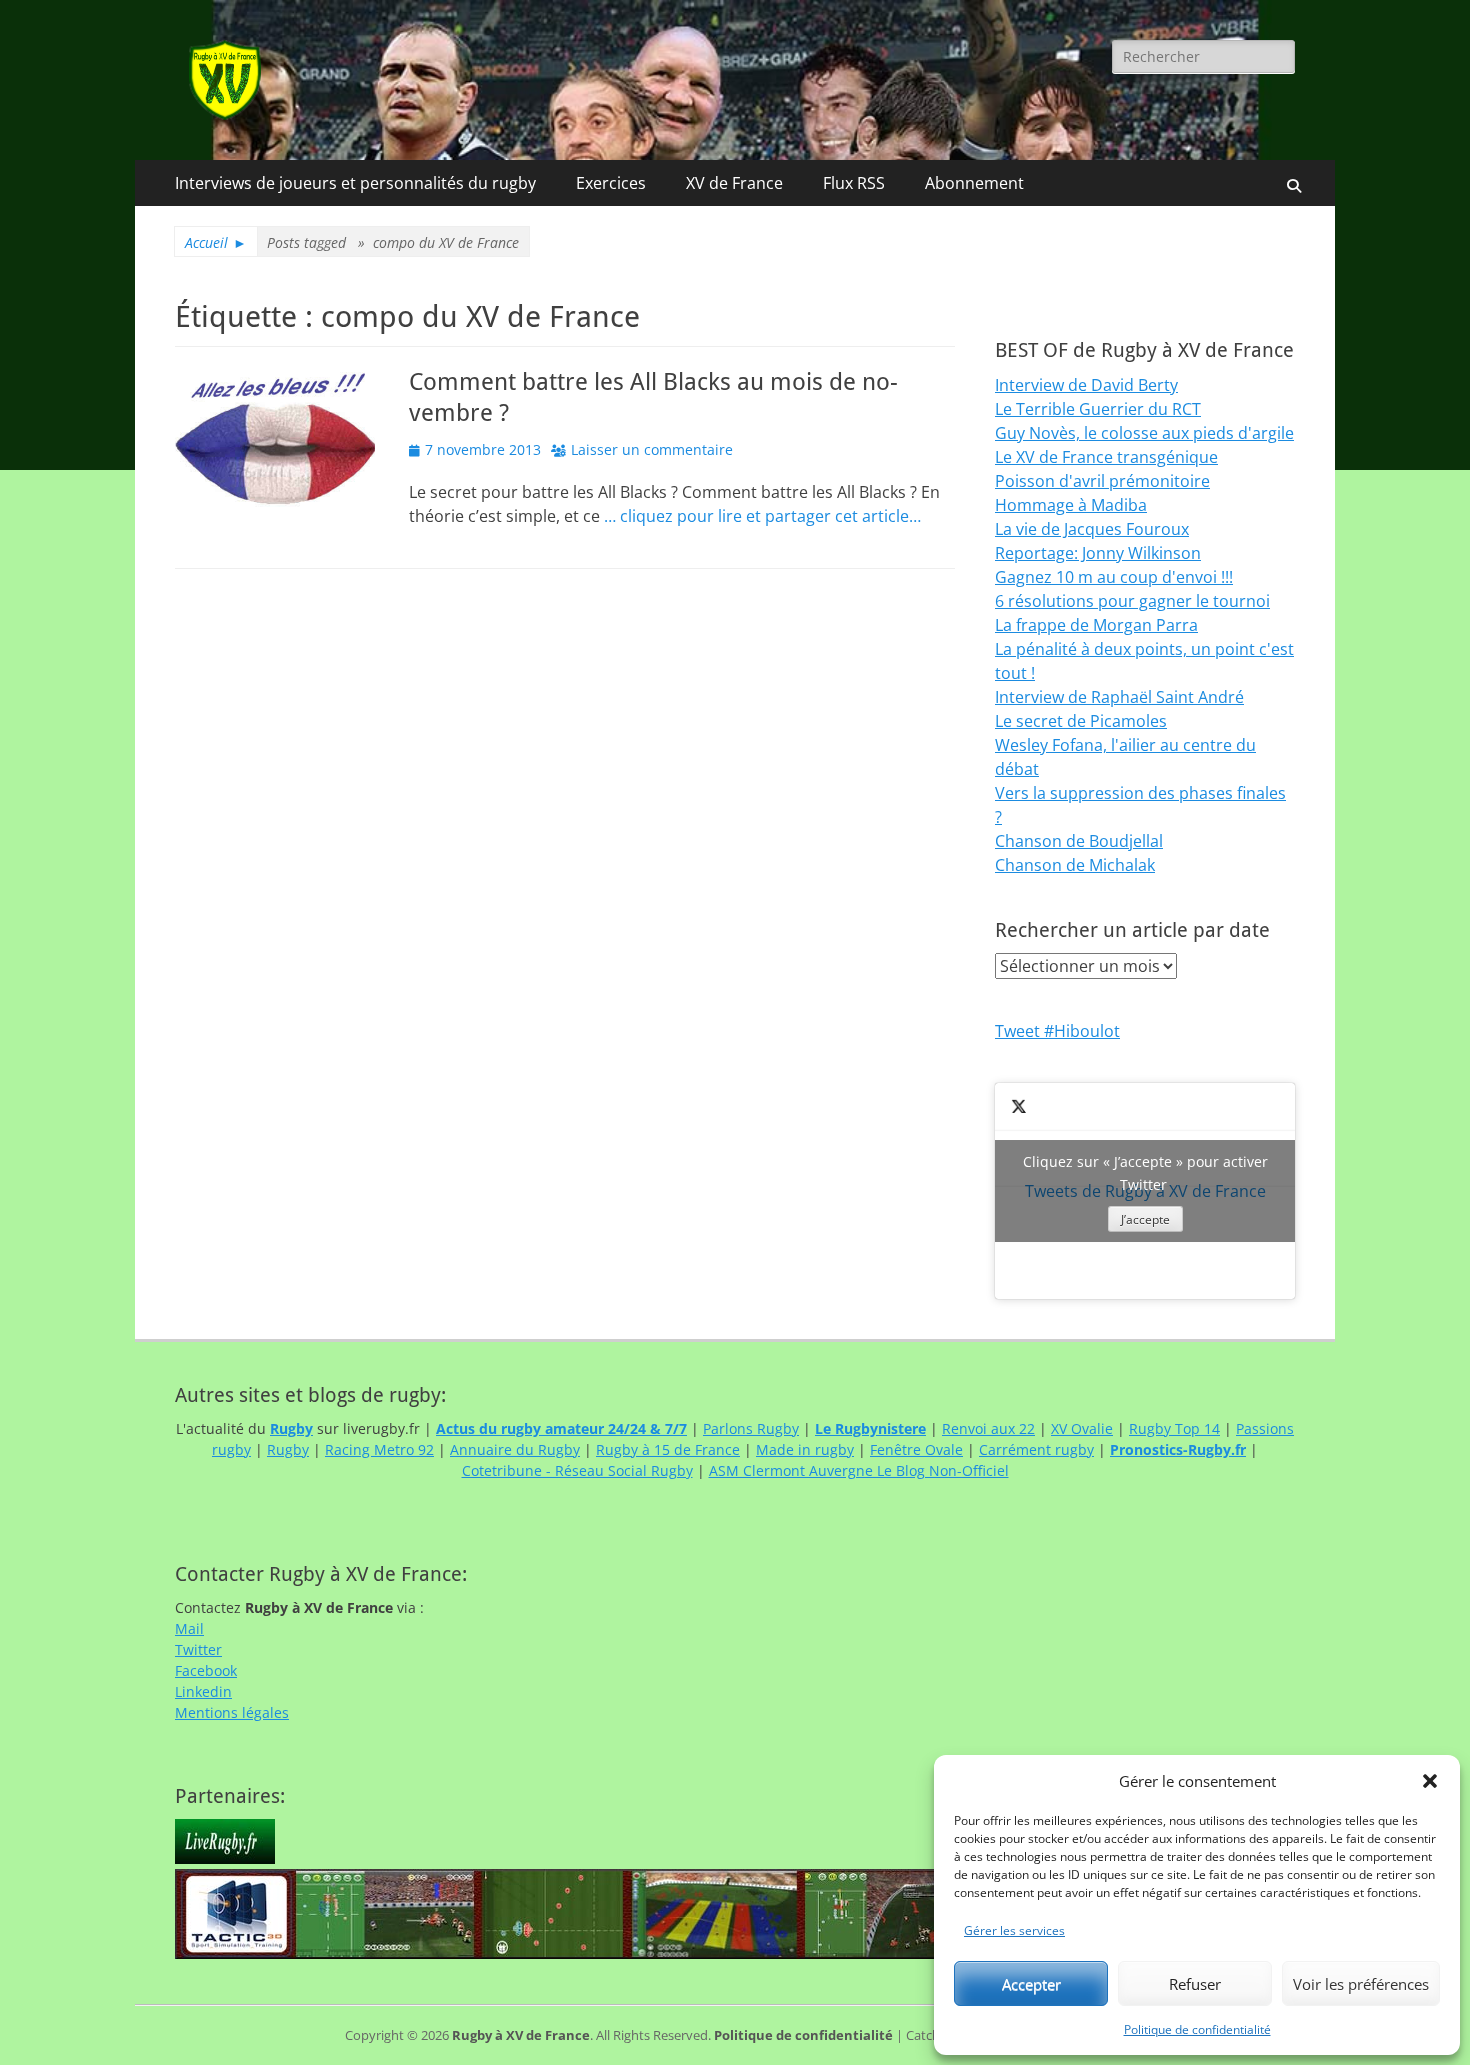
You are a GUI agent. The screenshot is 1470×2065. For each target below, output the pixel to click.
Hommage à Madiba (1071, 505)
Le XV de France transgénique (1106, 457)
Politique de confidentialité (1197, 2029)
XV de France (734, 183)
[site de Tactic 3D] (660, 1953)
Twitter (198, 1649)
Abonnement (974, 183)
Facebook (206, 1670)
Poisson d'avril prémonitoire (1102, 481)
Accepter (1031, 1984)
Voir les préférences (1361, 1984)
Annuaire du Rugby (515, 1449)
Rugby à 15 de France (668, 1449)
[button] (1430, 1781)
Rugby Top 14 (1174, 1428)
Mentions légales (232, 1712)
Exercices (611, 183)
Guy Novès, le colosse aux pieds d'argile (1144, 433)
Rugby (288, 1449)
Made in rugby (805, 1449)
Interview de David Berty (1086, 385)
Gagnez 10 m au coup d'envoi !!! (1114, 577)
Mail (189, 1628)
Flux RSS (854, 183)
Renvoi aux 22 (988, 1428)
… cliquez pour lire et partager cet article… (762, 516)
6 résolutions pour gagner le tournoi (1132, 601)
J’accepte (1145, 1219)
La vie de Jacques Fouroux (1092, 529)
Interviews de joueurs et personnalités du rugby (355, 183)
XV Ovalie (1082, 1428)
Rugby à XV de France (521, 2035)
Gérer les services (1014, 1930)
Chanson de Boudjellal (1079, 841)
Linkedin (203, 1691)
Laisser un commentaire (652, 449)
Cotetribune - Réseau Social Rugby (577, 1470)
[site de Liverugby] (225, 1858)
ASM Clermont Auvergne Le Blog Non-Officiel (859, 1470)
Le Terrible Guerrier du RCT (1098, 409)
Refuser (1195, 1984)
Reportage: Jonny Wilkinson (1098, 553)
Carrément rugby (1036, 1449)
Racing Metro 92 (379, 1449)
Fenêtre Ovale (916, 1449)
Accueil (216, 242)
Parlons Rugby (751, 1428)
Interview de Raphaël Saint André (1119, 697)
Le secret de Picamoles (1081, 721)
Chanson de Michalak (1075, 865)
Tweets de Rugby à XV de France (1145, 1190)
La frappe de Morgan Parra (1096, 625)
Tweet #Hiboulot (1057, 1031)
